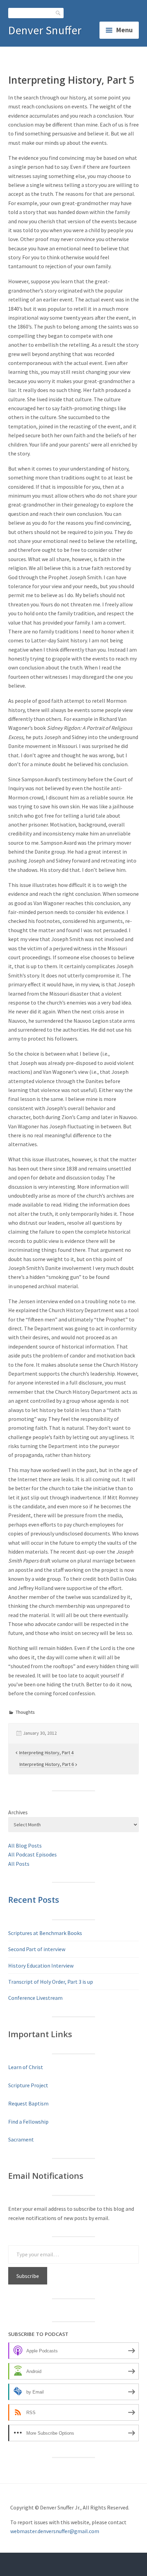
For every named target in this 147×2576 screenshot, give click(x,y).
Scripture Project (28, 2085)
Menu (124, 30)
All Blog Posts (25, 1845)
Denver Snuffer (45, 30)
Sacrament (21, 2139)
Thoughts (25, 1712)
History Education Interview (41, 1966)
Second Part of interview (37, 1949)
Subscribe (28, 2276)
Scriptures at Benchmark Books (45, 1933)
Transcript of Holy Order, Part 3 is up (51, 1982)
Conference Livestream (35, 1998)
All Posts (19, 1864)
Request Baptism (28, 2103)
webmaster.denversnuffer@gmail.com (55, 2531)
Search (58, 13)
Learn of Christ (26, 2067)
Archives (18, 1812)
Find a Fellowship (28, 2122)
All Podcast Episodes (32, 1854)
